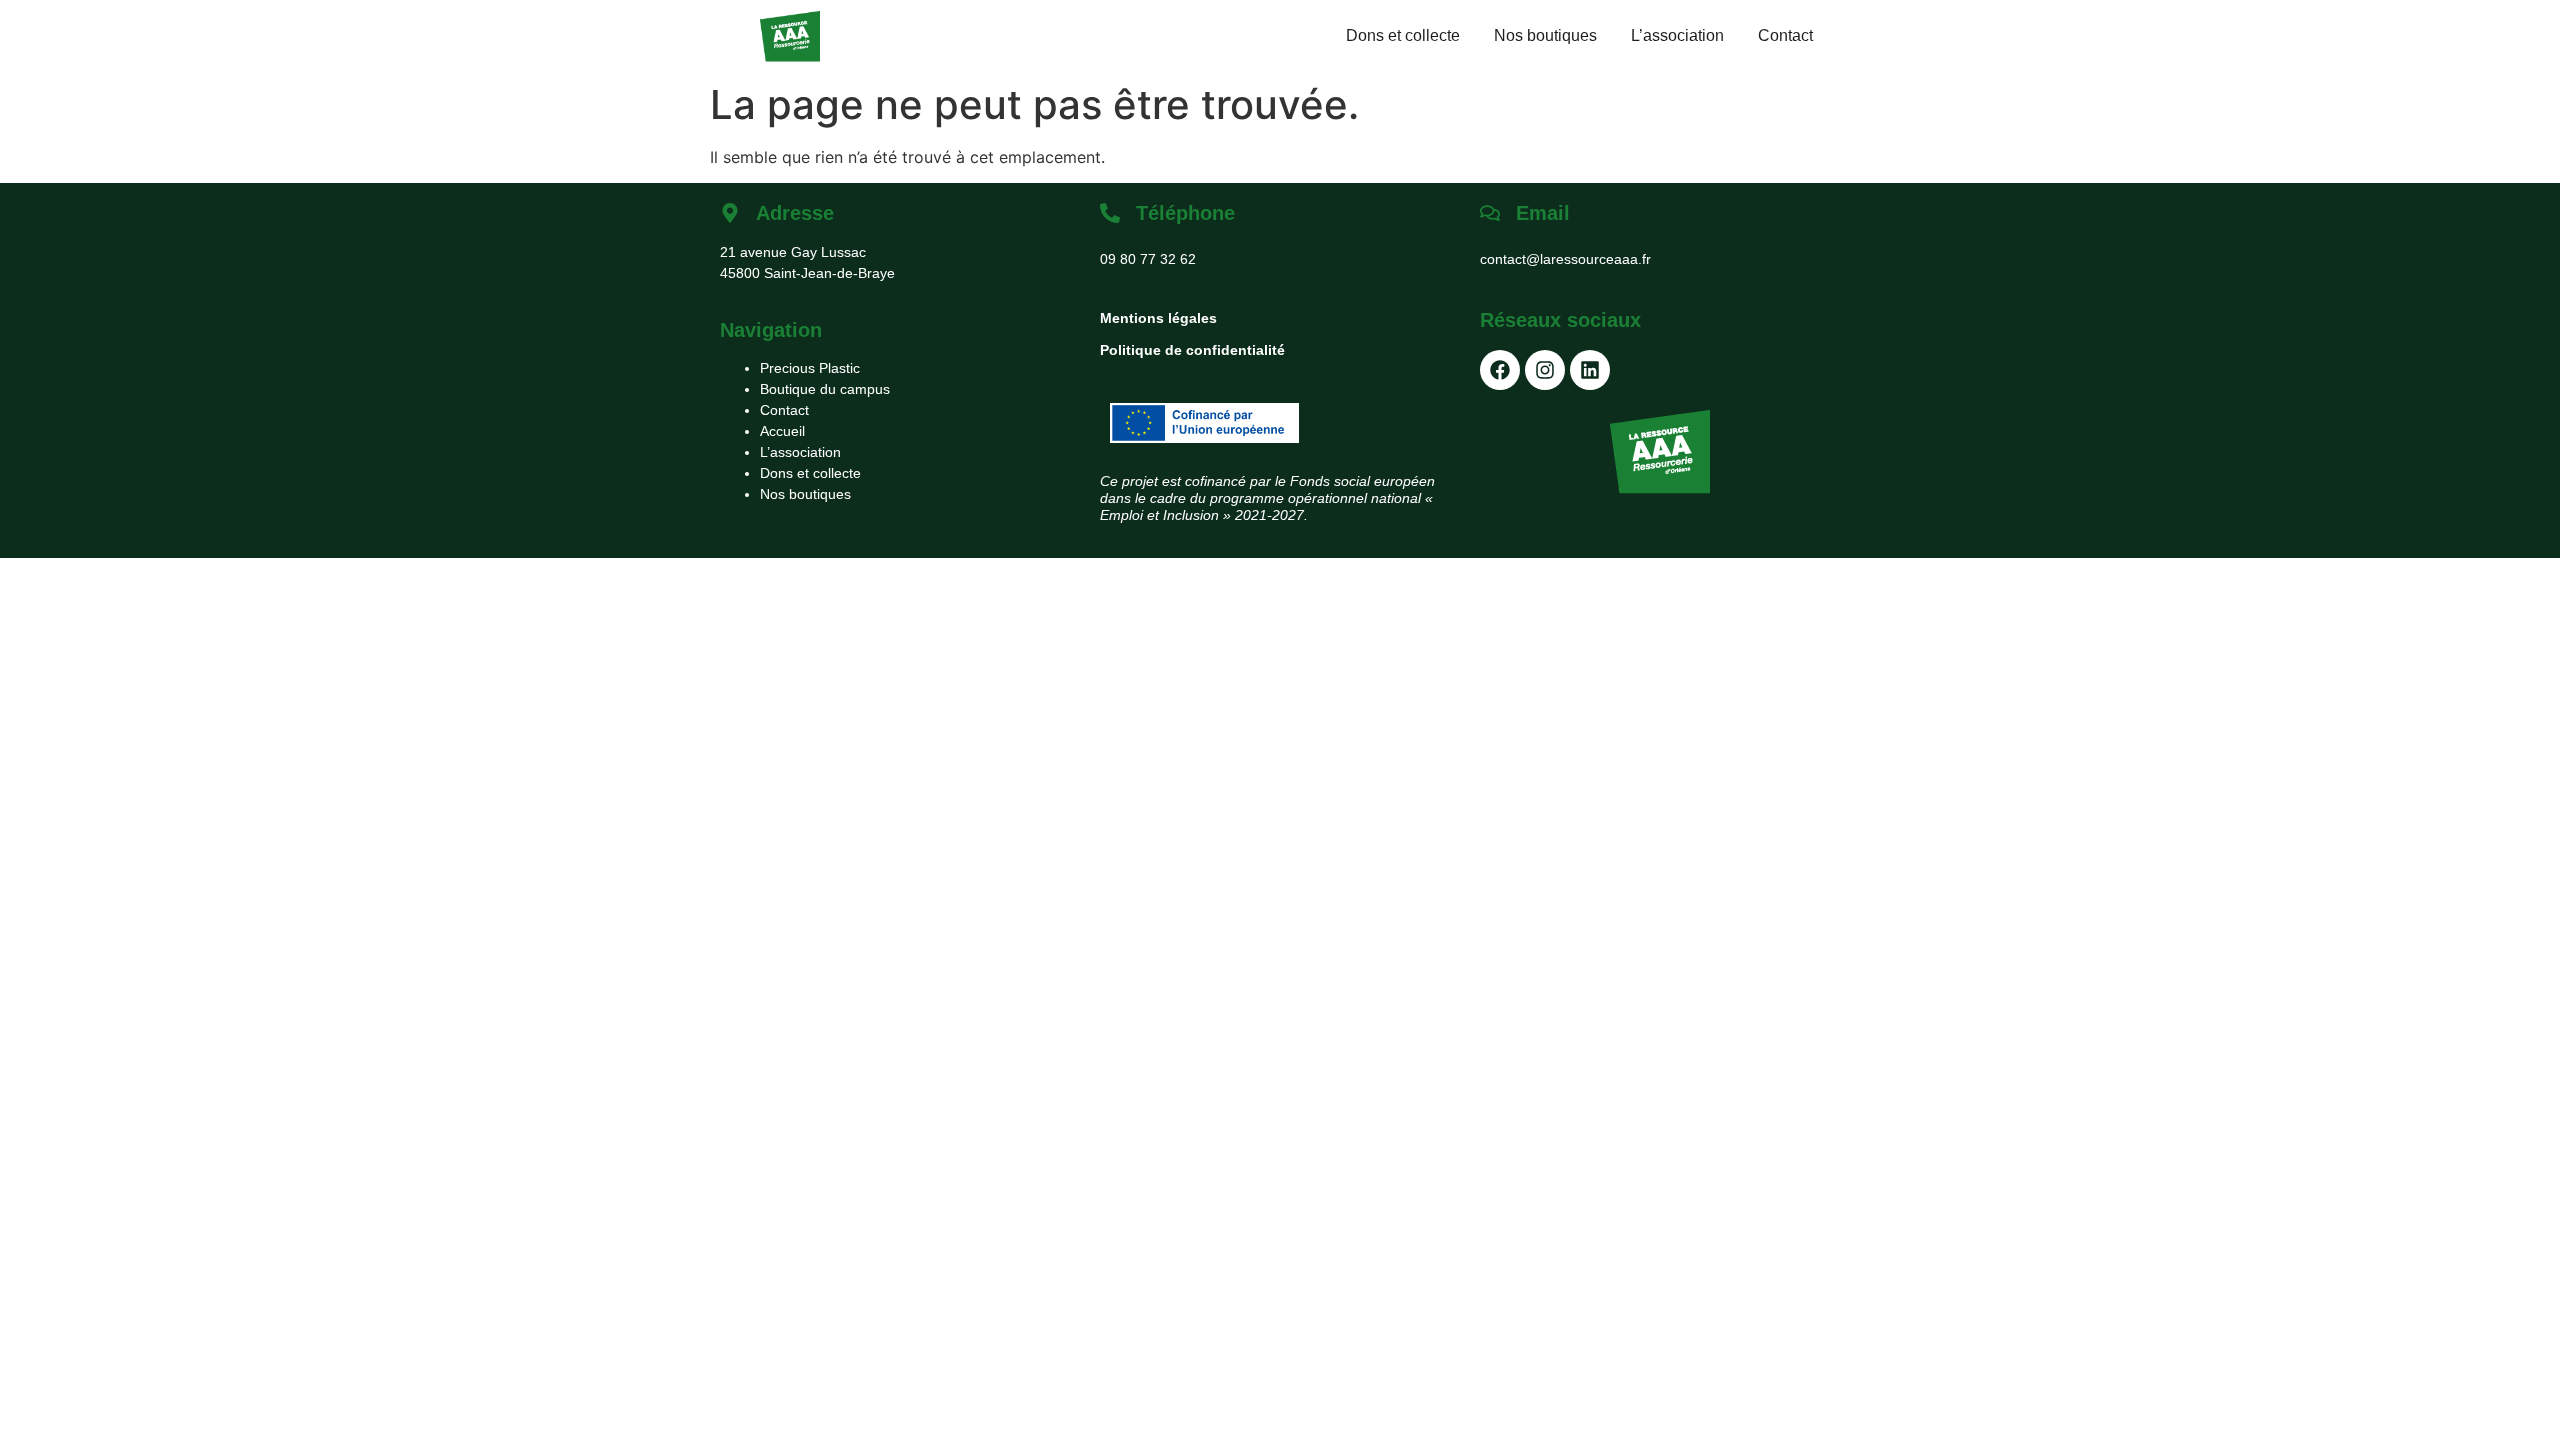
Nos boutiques (1545, 35)
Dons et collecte (1403, 35)
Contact (1785, 35)
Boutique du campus (825, 389)
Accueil (782, 431)
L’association (1677, 35)
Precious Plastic (810, 368)
